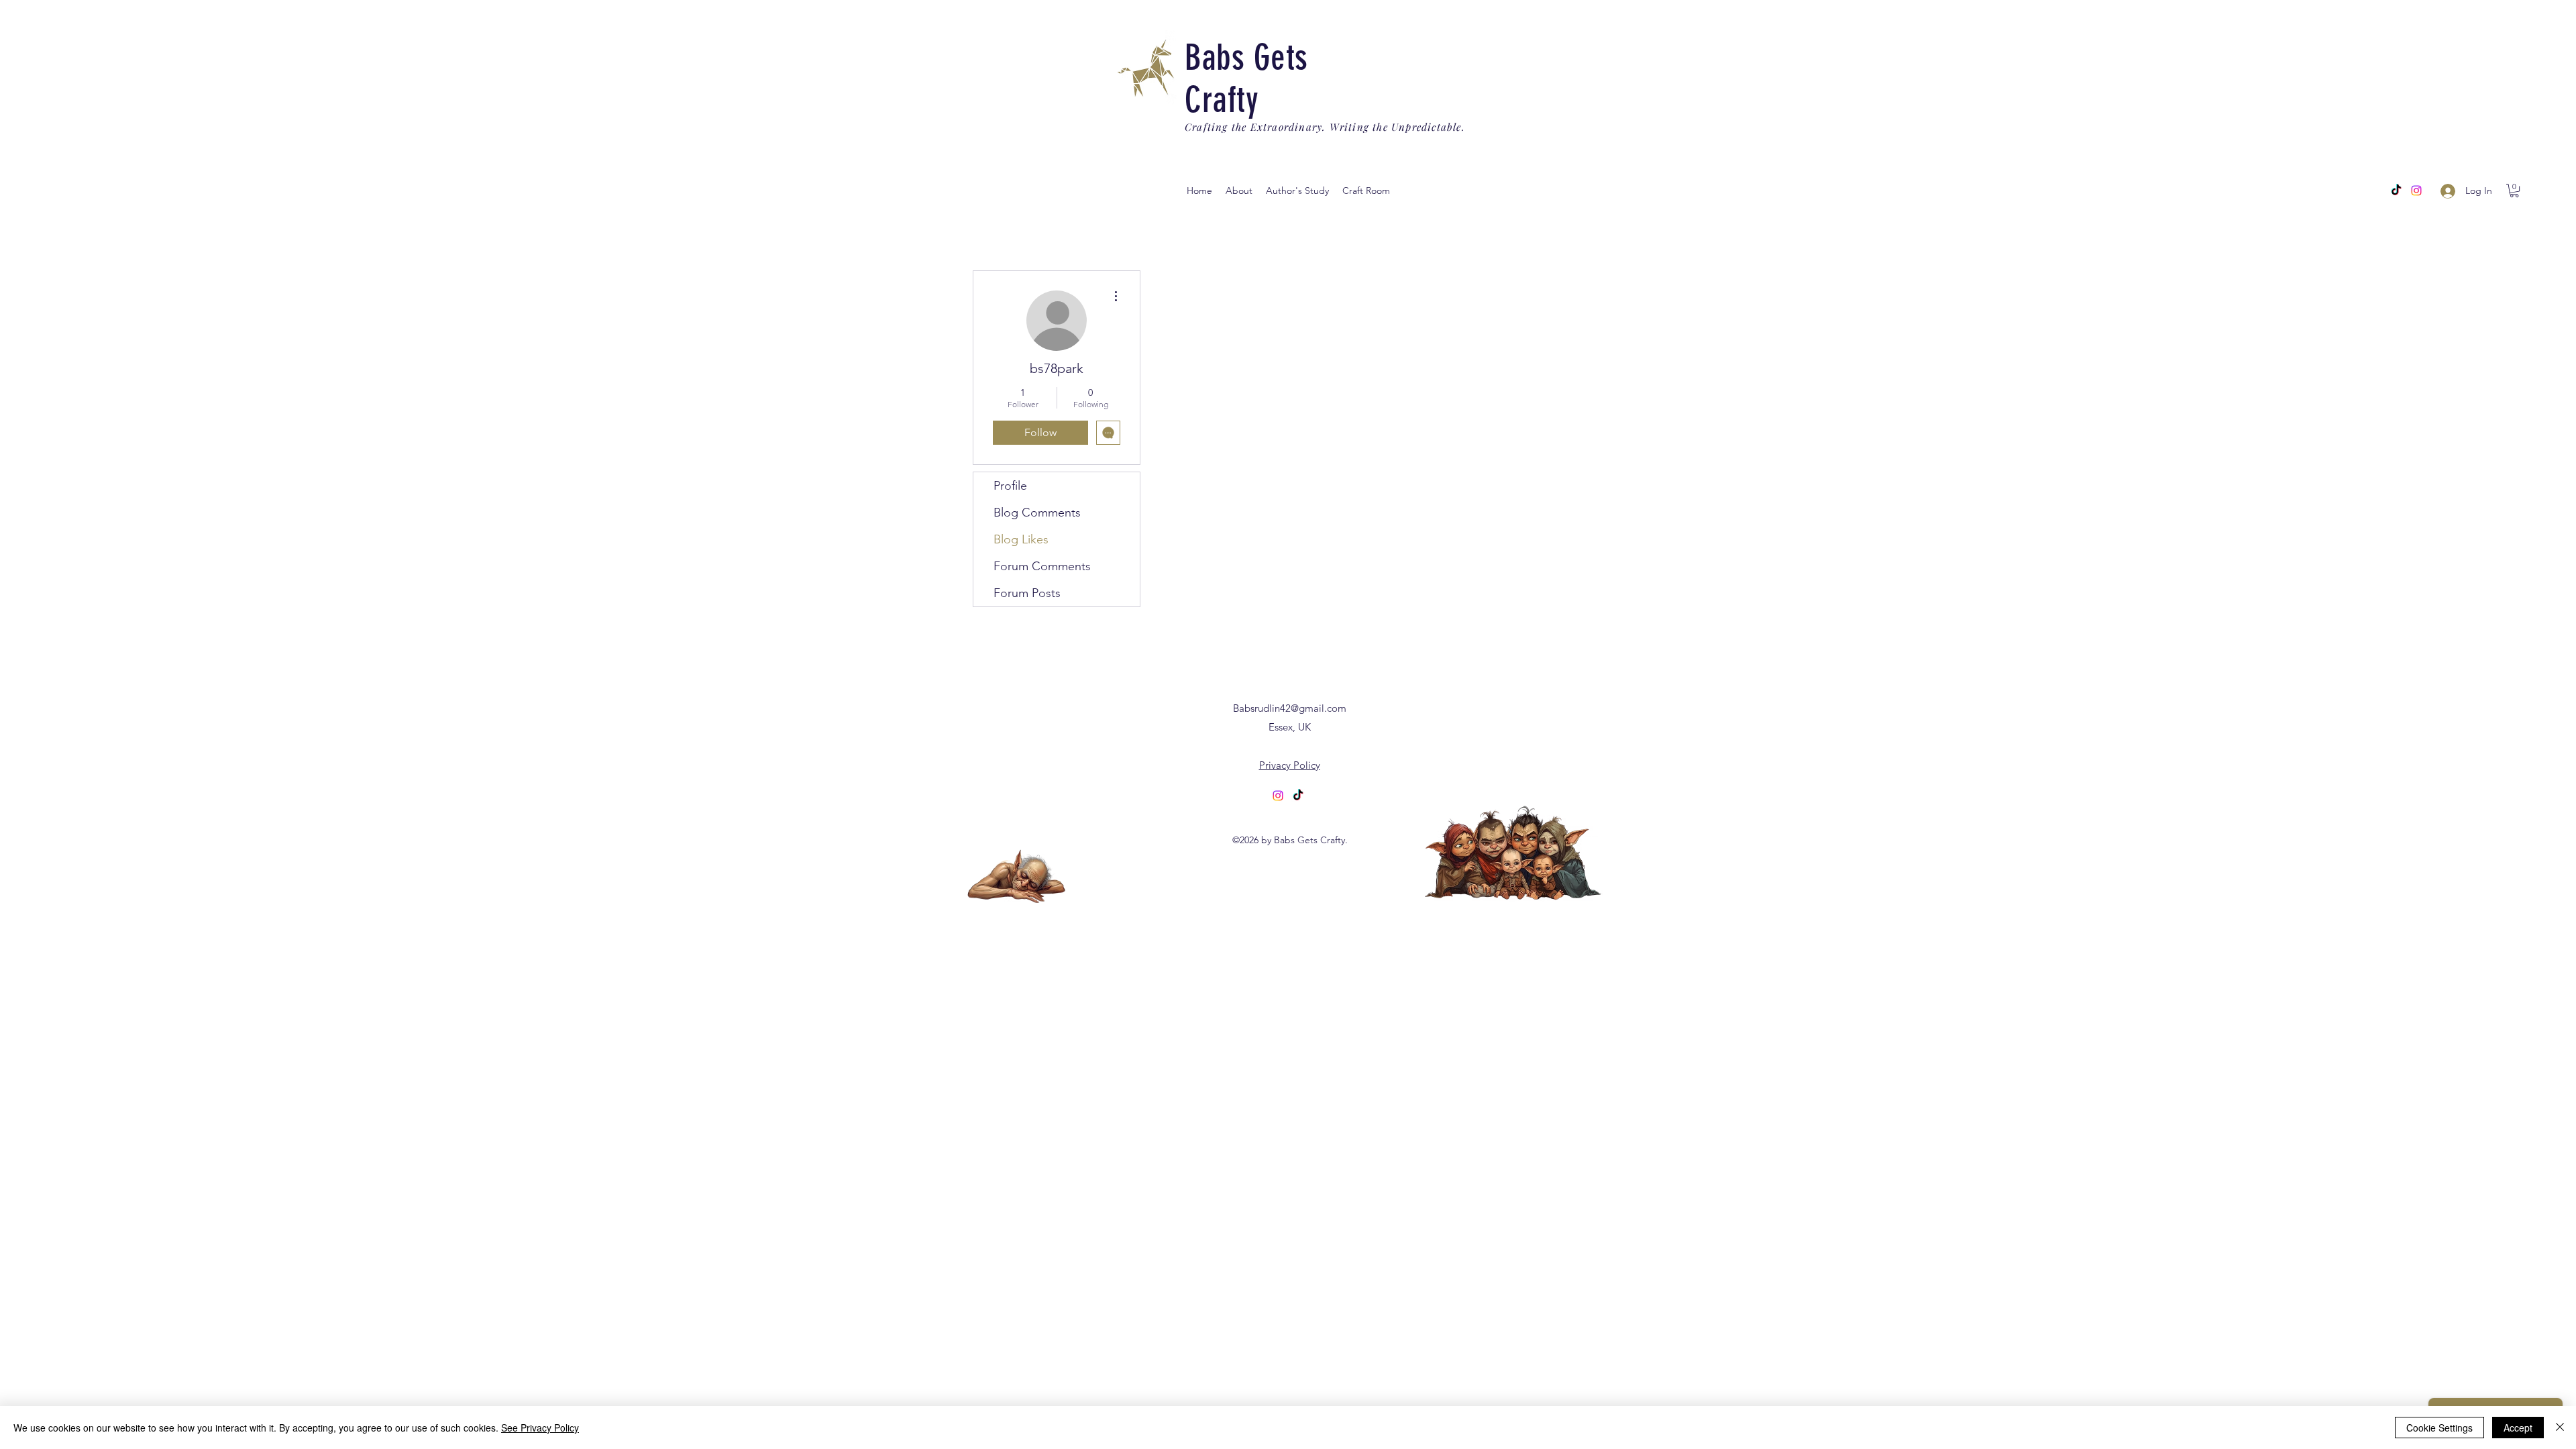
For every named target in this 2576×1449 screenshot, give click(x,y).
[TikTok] (1298, 796)
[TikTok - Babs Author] (2396, 191)
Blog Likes (1021, 539)
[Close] (2560, 1428)
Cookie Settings (2439, 1428)
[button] (1297, 191)
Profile (1010, 486)
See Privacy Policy (540, 1428)
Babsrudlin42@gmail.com (1290, 708)
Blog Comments (1037, 513)
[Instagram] (2416, 191)
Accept (2518, 1428)
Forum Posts (1027, 593)
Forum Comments (1042, 566)
